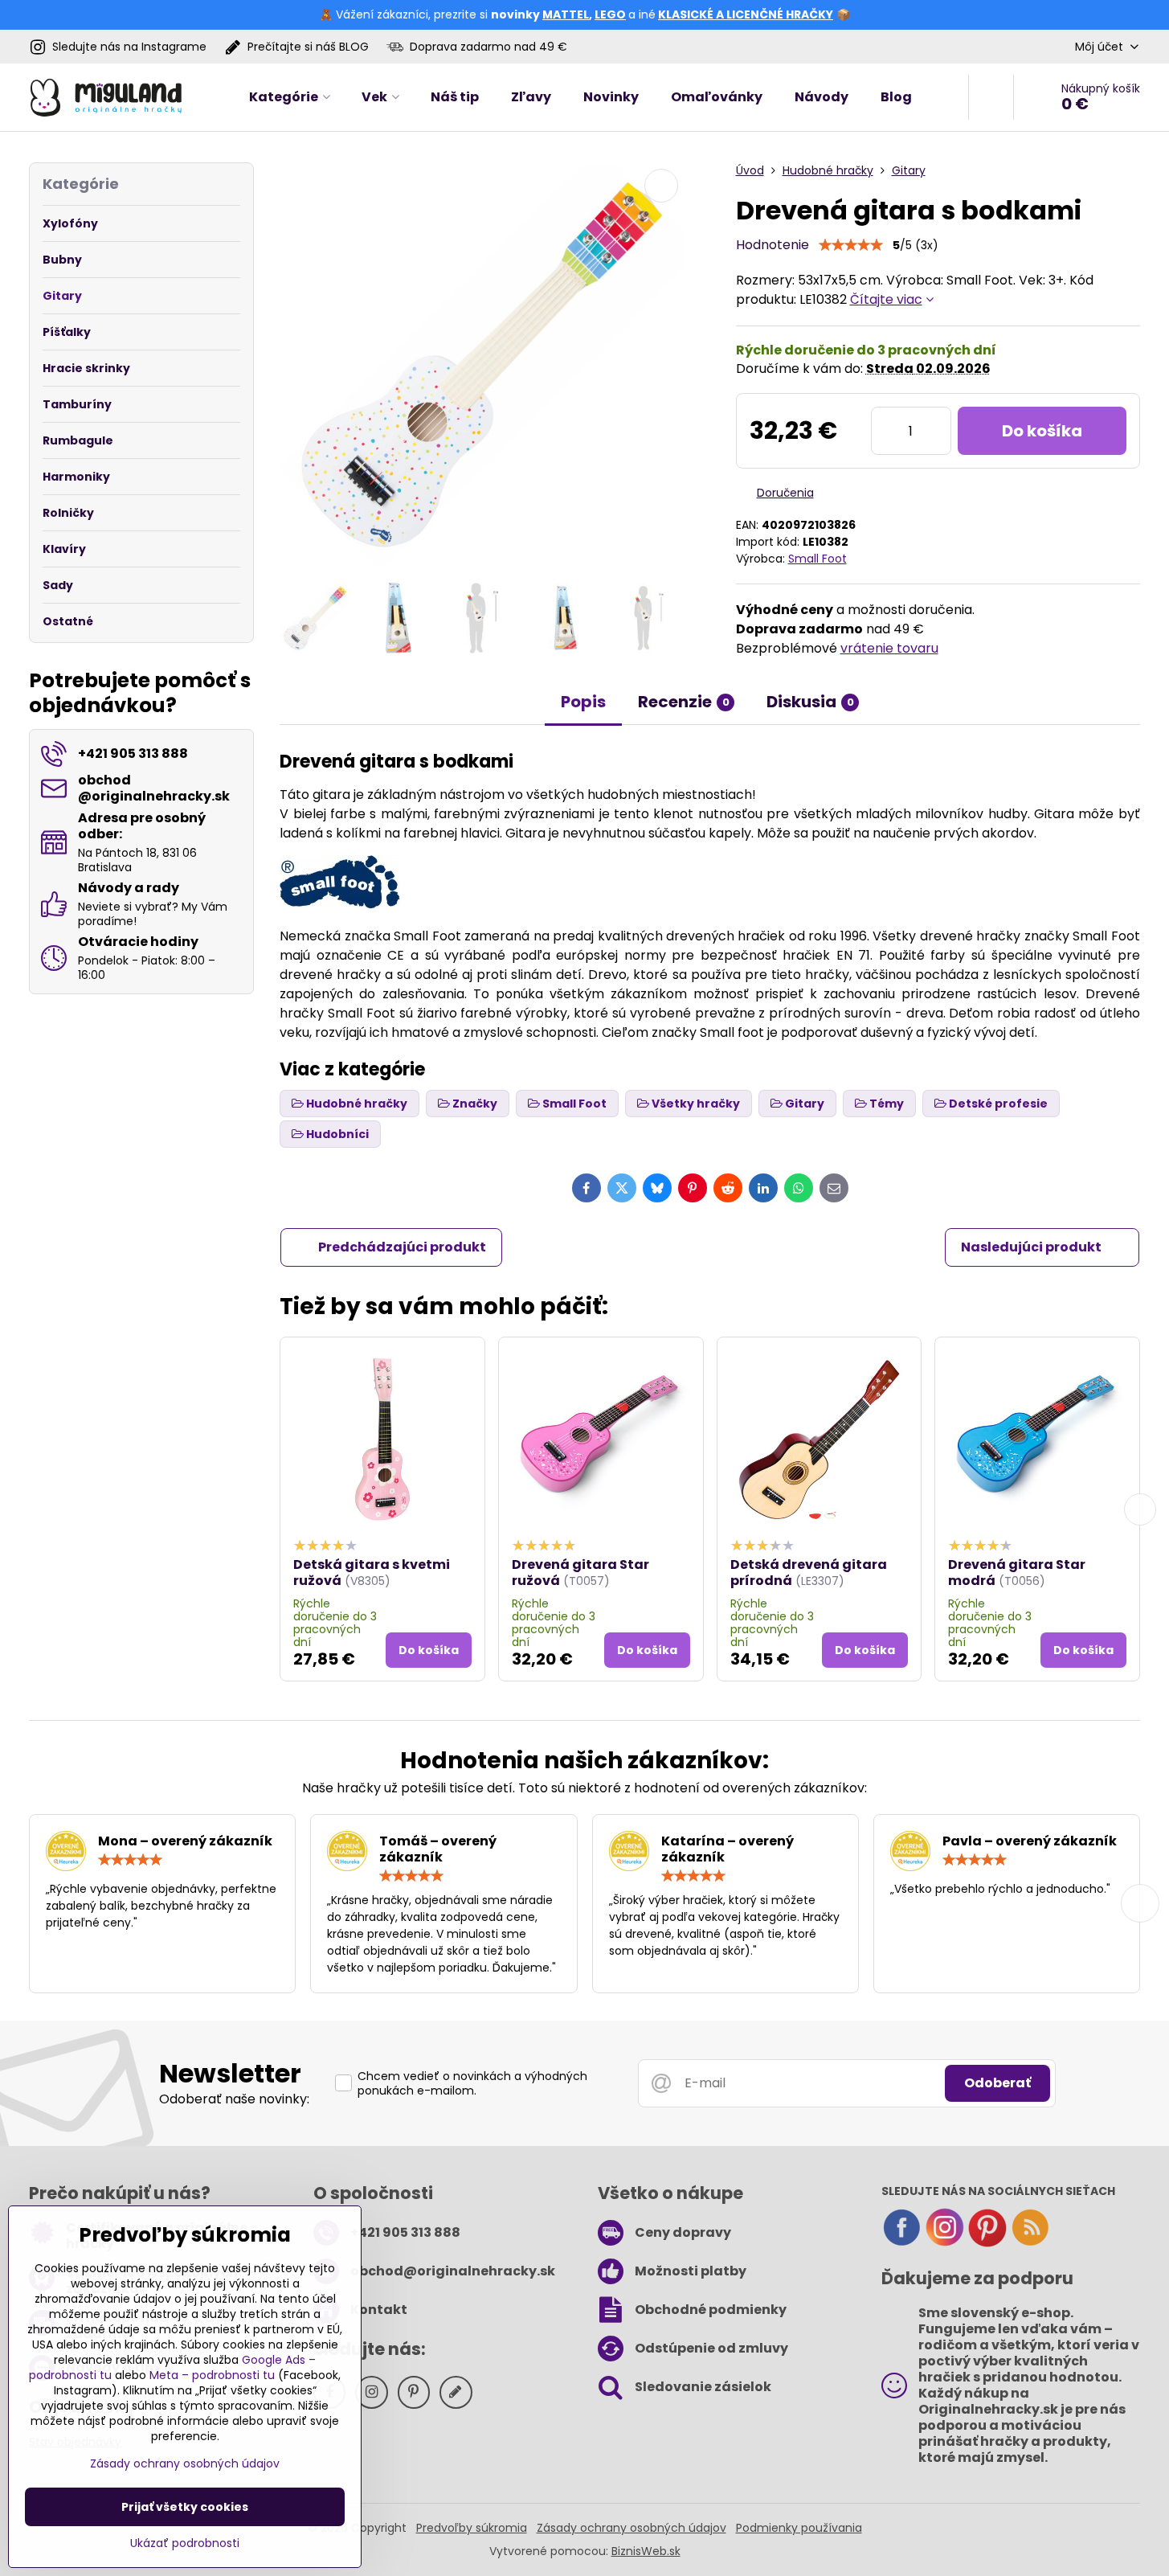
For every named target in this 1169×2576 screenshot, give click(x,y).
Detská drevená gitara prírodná (809, 1573)
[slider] (851, 245)
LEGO (610, 14)
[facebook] (901, 2243)
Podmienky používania (799, 2528)
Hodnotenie (773, 245)
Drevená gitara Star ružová (580, 1573)
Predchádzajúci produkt (402, 1247)
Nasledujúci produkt (1031, 1247)
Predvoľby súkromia (472, 2528)
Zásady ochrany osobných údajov (632, 2528)
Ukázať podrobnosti (185, 2543)
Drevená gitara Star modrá (1017, 1573)
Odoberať (997, 2083)
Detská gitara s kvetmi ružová (372, 1573)
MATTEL (566, 14)
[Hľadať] (991, 97)
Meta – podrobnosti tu (212, 2375)
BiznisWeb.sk (646, 2551)
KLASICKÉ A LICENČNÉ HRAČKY (746, 14)
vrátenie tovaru (889, 648)
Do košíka (1042, 431)
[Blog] (1030, 2243)
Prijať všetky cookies (185, 2507)
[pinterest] (987, 2243)
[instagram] (945, 2243)
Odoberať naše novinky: (234, 2099)
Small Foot (817, 559)
